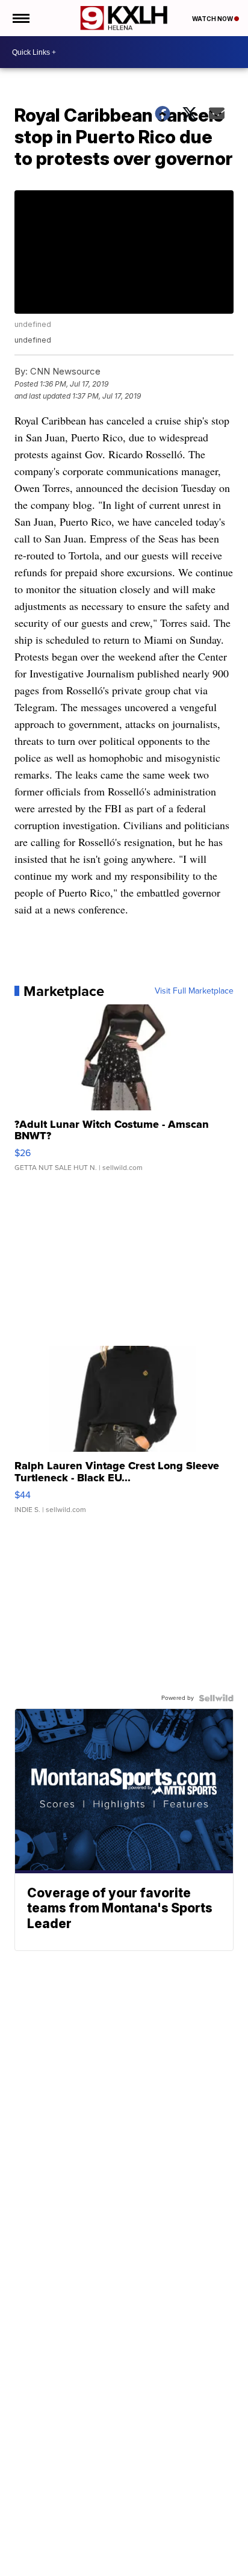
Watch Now (213, 19)
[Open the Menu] (20, 18)
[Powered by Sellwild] (216, 1698)
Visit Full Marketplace (194, 991)
